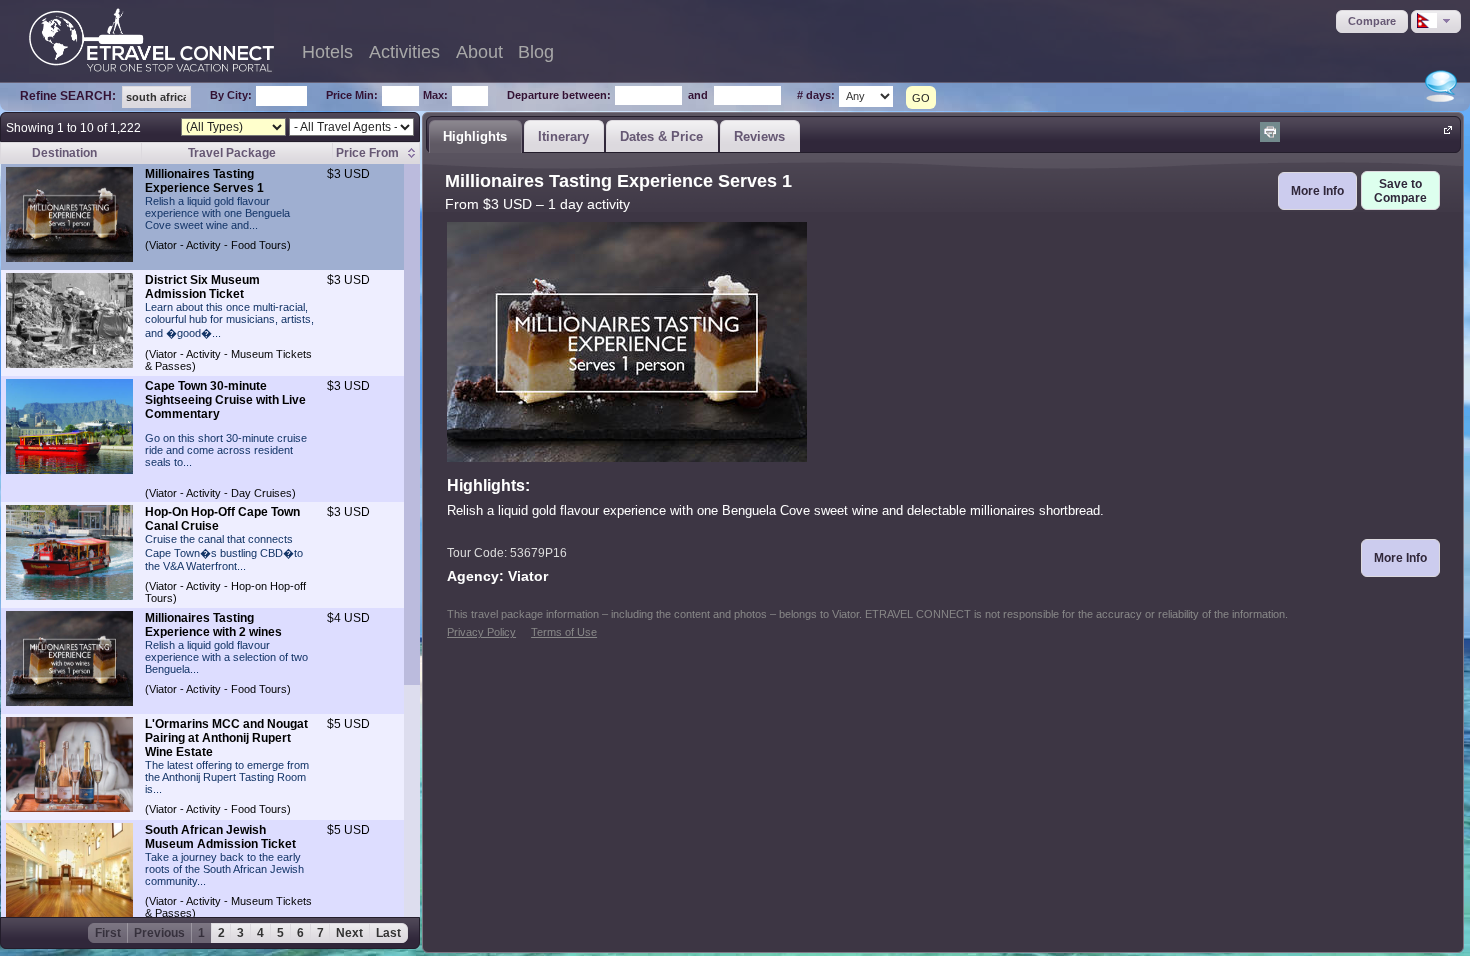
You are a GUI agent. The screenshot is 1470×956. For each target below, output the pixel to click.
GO (921, 98)
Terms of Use (564, 632)
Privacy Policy (481, 632)
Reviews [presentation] (759, 136)
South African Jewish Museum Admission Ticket (220, 837)
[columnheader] (375, 153)
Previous (159, 933)
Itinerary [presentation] (563, 136)
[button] (1372, 21)
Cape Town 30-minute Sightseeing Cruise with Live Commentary (225, 400)
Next (349, 933)
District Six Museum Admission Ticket (202, 287)
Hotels (327, 52)
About (479, 52)
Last (388, 933)
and (698, 95)
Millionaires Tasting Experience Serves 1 (204, 181)
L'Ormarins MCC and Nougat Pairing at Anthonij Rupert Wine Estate (226, 738)
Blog (536, 52)
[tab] (475, 136)
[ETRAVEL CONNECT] (151, 40)
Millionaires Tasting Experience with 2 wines (213, 625)
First (108, 933)
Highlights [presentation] (475, 136)
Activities (404, 52)
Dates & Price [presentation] (661, 136)
